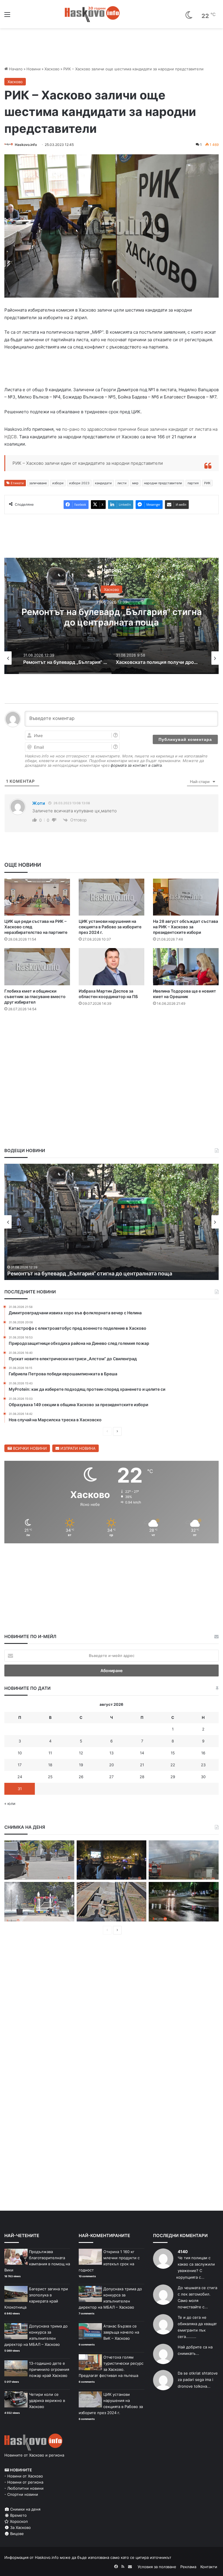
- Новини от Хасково (24, 2476)
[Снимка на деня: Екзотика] (39, 1860)
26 (81, 1777)
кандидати (103, 483)
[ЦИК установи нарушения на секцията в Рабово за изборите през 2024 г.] (111, 897)
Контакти (209, 2567)
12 (81, 1753)
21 (142, 1765)
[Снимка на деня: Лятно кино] (112, 1860)
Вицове (16, 2534)
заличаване (38, 483)
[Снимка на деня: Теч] (184, 1902)
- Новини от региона (24, 2482)
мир (135, 483)
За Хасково (20, 2527)
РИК (207, 483)
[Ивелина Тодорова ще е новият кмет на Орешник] (186, 967)
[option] (68, 658)
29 (173, 1777)
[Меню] (7, 16)
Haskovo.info (26, 145)
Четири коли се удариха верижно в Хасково (47, 2400)
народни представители (163, 483)
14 (142, 1753)
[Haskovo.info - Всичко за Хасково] (92, 14)
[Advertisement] (111, 1034)
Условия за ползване (157, 2567)
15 (173, 1753)
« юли (10, 1803)
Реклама (188, 2567)
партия (193, 483)
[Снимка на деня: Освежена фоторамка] (39, 1902)
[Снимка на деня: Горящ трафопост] (184, 1860)
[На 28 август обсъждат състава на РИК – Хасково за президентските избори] (186, 897)
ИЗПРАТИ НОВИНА (77, 1448)
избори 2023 (79, 483)
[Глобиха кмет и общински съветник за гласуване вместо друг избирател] (37, 967)
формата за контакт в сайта (136, 765)
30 (203, 1777)
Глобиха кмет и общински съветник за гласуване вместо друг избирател (35, 996)
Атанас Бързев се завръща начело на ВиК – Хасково (121, 2332)
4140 (183, 2251)
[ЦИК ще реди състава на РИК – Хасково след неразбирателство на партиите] (37, 897)
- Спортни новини (21, 2494)
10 (20, 1753)
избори (58, 483)
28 (142, 1777)
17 (20, 1765)
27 (111, 1777)
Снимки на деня (25, 2509)
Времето (18, 2515)
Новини (34, 69)
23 (203, 1765)
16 (203, 1753)
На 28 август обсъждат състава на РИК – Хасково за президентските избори (186, 927)
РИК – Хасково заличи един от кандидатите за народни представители (88, 463)
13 (111, 1753)
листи (122, 483)
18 (50, 1765)
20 (111, 1765)
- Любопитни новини (24, 2488)
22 (173, 1765)
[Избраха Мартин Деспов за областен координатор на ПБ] (111, 967)
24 (20, 1777)
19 (81, 1765)
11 (50, 1753)
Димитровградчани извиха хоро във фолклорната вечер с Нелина (93, 1273)
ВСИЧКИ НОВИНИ (29, 1448)
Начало (15, 69)
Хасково (52, 69)
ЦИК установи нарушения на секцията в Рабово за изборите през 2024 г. (110, 927)
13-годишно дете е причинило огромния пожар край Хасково (49, 2369)
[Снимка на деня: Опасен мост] (112, 1902)
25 (50, 1777)
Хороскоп (18, 2521)
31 (20, 1789)
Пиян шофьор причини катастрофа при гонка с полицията (119, 617)
